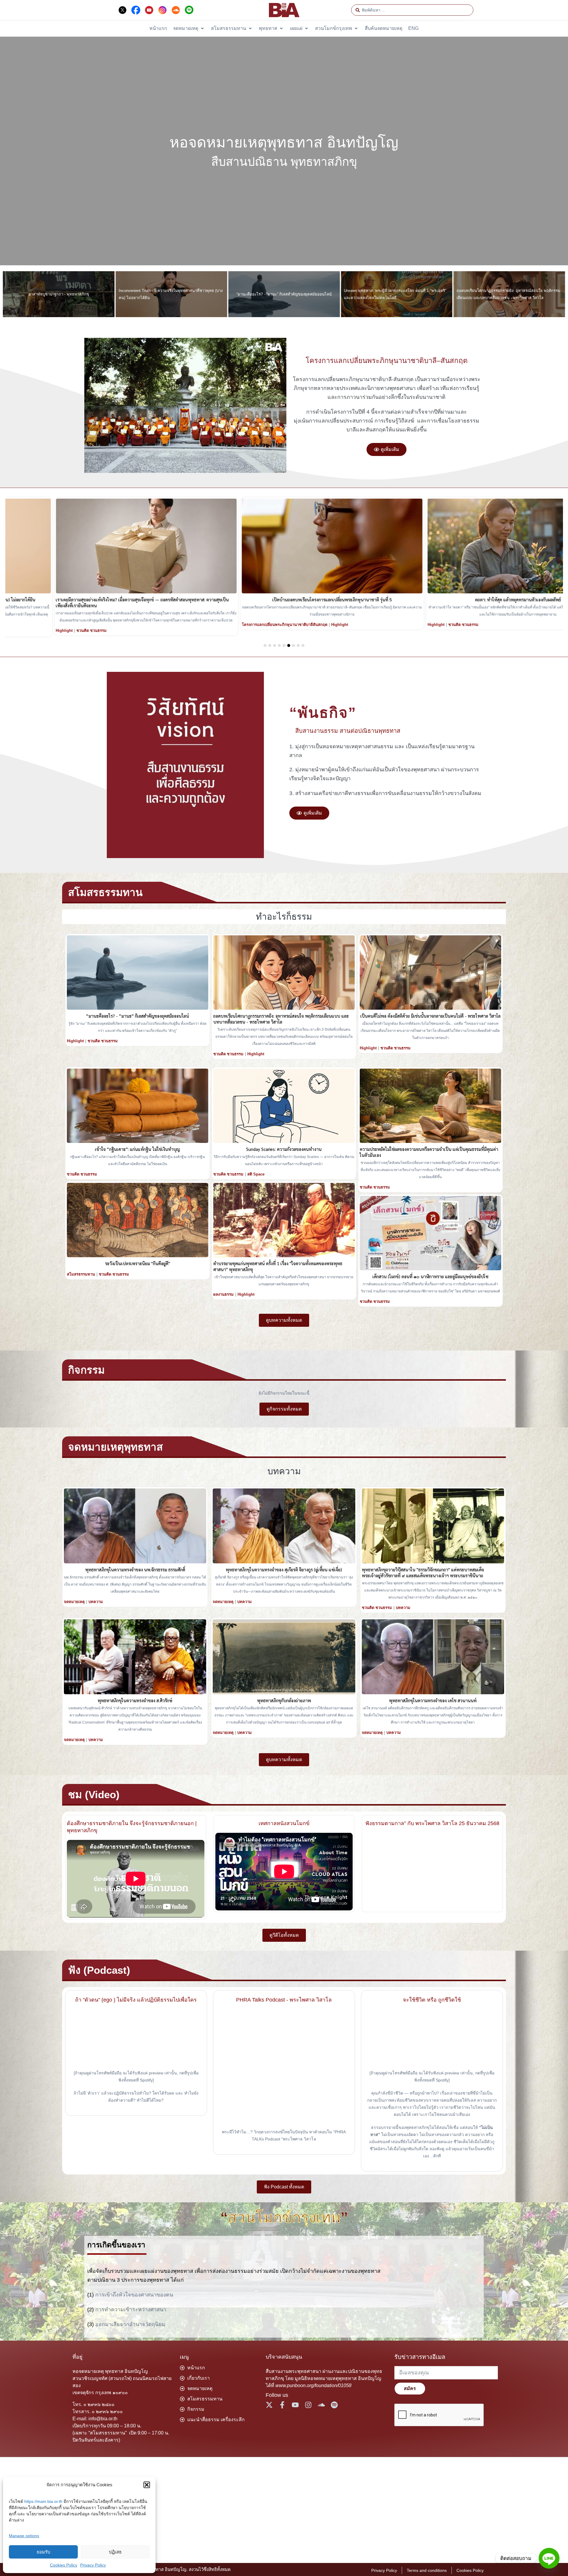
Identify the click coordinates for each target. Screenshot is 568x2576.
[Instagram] (308, 2405)
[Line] (549, 2558)
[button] (147, 2485)
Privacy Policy (93, 2565)
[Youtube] (295, 2405)
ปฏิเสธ (115, 2552)
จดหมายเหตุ (74, 1602)
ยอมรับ (43, 2552)
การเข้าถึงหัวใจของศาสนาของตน (134, 2295)
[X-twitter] (269, 2405)
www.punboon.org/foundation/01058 (313, 2385)
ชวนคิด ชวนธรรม (43, 625)
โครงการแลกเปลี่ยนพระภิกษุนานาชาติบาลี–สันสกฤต (387, 360)
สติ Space (256, 1174)
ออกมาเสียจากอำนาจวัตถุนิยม (130, 2324)
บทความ (96, 1602)
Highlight (16, 625)
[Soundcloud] (321, 2405)
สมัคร (410, 2388)
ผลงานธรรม (224, 1294)
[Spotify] (334, 2405)
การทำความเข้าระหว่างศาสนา (131, 2310)
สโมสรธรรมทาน (81, 1274)
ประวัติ (199, 625)
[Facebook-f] (282, 2405)
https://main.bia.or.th (43, 2501)
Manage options (24, 2536)
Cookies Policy (64, 2565)
